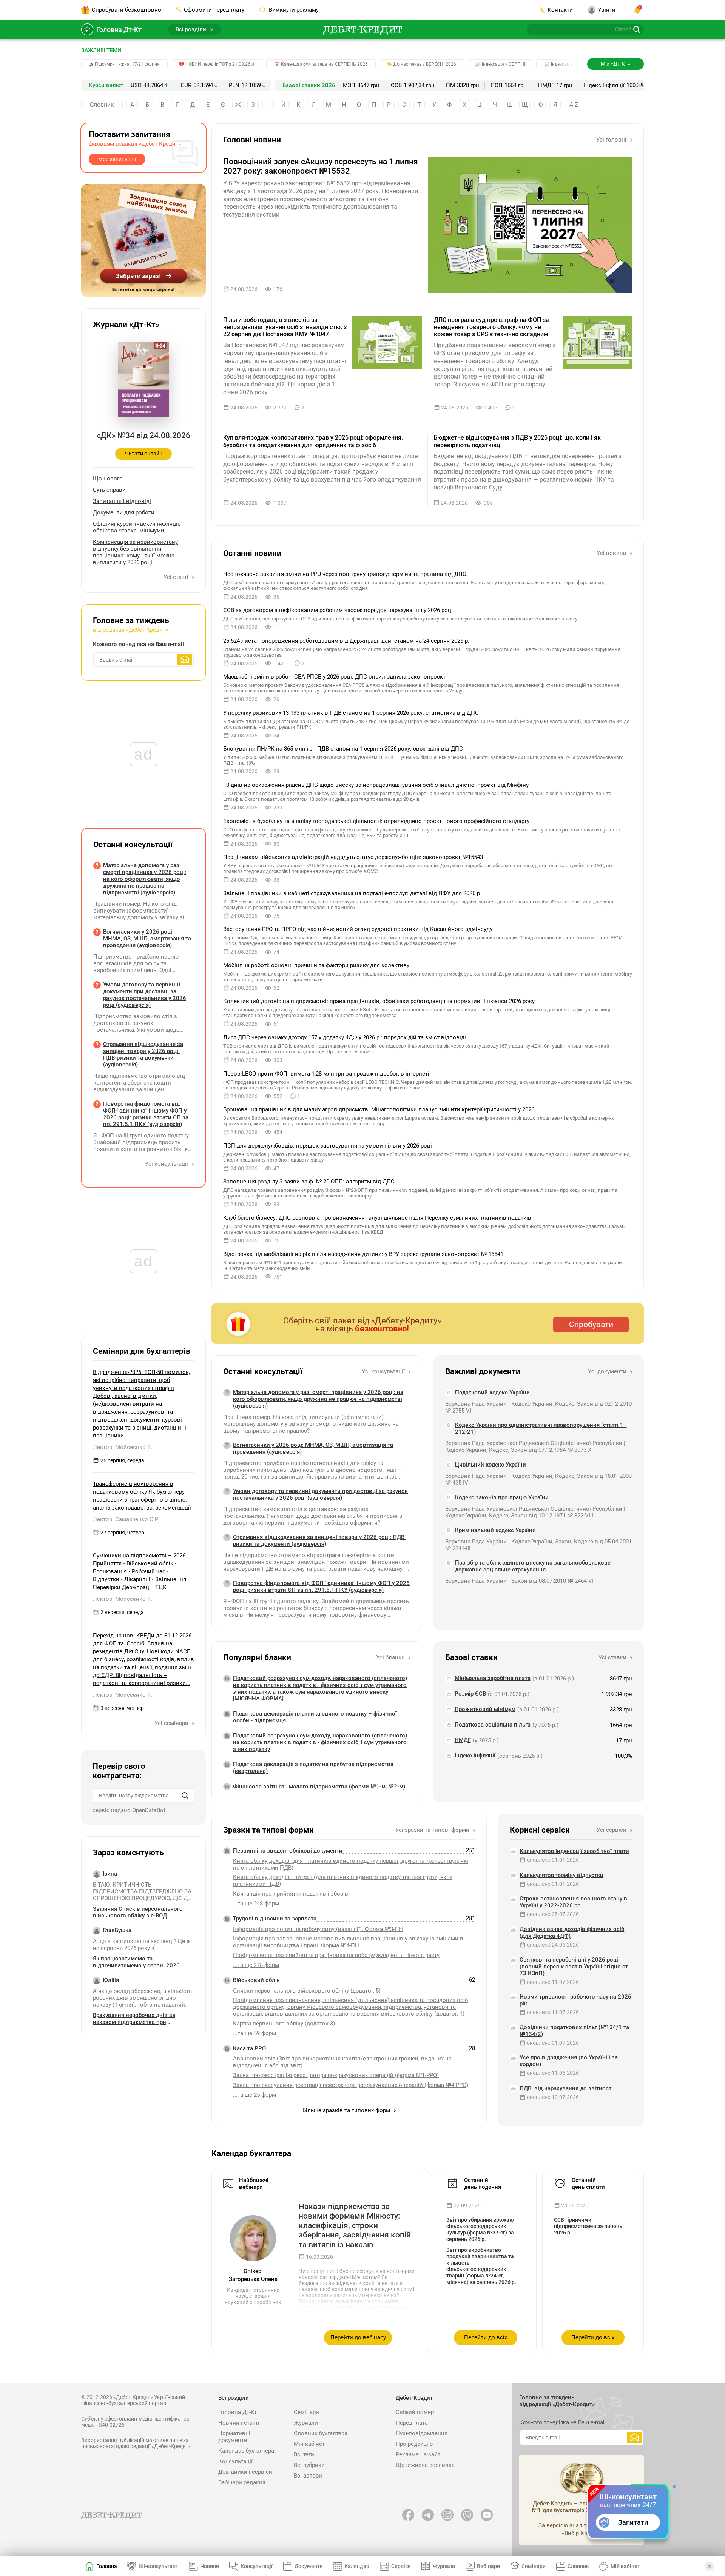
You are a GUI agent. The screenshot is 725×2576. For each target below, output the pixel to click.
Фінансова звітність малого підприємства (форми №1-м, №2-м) (319, 1787)
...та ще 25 (255, 2095)
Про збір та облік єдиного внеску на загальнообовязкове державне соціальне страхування (533, 1566)
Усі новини (612, 553)
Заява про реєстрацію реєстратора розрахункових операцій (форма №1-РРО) (336, 2075)
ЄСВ (396, 85)
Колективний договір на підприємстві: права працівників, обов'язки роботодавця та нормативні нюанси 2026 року (379, 1001)
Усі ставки (613, 1657)
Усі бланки (391, 1657)
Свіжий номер (415, 2412)
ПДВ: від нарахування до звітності (566, 2088)
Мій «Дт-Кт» (615, 64)
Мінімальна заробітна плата (493, 1678)
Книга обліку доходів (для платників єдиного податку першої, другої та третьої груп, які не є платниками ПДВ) (351, 1864)
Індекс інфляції (604, 85)
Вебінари (488, 2566)
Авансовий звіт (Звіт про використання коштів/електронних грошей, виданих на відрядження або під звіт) (342, 2062)
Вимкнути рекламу (293, 10)
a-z (574, 105)
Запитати (633, 2522)
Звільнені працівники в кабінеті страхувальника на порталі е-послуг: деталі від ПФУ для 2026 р (352, 893)
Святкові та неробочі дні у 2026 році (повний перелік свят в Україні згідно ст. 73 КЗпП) (575, 1967)
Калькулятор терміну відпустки (561, 1875)
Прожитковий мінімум (485, 1709)
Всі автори (308, 2476)
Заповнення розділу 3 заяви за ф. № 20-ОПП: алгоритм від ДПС (309, 1182)
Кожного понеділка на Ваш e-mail (138, 644)
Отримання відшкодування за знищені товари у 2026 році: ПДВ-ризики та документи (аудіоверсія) (320, 1540)
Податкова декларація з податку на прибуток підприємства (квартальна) (313, 1768)
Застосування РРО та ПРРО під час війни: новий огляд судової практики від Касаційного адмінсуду (358, 929)
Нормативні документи (234, 2437)
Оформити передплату (214, 10)
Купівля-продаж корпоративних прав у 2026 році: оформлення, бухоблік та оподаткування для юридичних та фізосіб (313, 441)
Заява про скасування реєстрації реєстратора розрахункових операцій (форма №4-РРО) (351, 2085)
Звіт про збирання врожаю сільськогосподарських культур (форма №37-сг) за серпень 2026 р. (480, 2229)
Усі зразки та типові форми (433, 1830)
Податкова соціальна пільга (493, 1725)
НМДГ (546, 85)
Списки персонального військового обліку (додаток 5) (307, 1991)
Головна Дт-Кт (119, 30)
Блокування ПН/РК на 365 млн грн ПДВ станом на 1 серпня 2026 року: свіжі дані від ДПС (343, 749)
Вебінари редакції (242, 2482)
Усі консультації (384, 1371)
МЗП (349, 85)
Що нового (108, 479)
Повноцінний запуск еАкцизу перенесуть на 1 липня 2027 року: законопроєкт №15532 (321, 166)
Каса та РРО (249, 2048)
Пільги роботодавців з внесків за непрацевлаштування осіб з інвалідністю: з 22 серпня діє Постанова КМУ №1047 (285, 327)
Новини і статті (239, 2423)
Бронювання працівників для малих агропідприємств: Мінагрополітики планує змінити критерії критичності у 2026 (379, 1109)
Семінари (306, 2412)
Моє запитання (117, 159)
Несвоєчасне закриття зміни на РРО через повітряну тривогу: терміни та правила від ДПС (345, 574)
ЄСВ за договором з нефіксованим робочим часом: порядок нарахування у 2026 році (338, 610)
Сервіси (401, 2566)
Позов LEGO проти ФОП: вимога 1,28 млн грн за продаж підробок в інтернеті (326, 1074)
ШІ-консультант (158, 2566)
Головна (107, 2566)
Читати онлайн (144, 454)
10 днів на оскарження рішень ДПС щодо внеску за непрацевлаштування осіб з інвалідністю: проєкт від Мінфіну (376, 785)
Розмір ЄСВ (470, 1694)
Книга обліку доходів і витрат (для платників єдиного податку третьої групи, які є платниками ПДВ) (343, 1880)
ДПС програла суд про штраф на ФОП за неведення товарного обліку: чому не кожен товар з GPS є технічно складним (491, 327)
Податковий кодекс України (492, 1393)
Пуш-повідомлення (422, 2433)
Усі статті (177, 577)
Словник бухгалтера (321, 2433)
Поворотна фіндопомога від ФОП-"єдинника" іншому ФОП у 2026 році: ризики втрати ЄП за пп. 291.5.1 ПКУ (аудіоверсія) (321, 1587)
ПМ (450, 85)
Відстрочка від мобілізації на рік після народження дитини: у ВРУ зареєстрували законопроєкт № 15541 (363, 1254)
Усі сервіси (612, 1830)
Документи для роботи (124, 512)
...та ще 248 (256, 1904)
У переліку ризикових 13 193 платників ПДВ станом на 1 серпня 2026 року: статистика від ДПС (351, 713)
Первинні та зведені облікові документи (288, 1851)
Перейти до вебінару (358, 2337)
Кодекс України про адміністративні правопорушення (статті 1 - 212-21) (541, 1428)
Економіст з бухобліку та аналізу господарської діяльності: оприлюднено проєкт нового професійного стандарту (376, 821)
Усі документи (608, 1371)
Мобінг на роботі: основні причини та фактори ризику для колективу (316, 965)
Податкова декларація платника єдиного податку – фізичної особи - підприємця (315, 1717)
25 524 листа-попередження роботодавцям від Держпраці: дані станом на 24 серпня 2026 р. (346, 641)
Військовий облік (256, 1980)
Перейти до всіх (486, 2337)
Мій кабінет (309, 2444)
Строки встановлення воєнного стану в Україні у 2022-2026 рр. (573, 1902)
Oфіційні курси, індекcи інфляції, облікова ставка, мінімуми (137, 527)
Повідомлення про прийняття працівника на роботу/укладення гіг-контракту (336, 1955)
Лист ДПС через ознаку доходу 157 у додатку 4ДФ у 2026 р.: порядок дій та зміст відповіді (345, 1037)
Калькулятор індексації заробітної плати (574, 1851)
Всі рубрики (309, 2465)
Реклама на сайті (419, 2454)
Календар (357, 2566)
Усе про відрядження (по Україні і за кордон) (569, 2061)
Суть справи (109, 490)
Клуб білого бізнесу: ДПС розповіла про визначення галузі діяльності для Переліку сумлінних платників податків (377, 1218)
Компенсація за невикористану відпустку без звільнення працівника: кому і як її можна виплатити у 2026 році (135, 552)
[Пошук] (185, 1796)
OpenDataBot (149, 1810)
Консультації (235, 2461)
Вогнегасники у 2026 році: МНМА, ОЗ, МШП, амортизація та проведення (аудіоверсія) (313, 1448)
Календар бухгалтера (246, 2451)
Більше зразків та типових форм (347, 2110)
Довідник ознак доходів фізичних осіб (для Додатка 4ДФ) (572, 1933)
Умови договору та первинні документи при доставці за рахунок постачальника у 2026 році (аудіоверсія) (320, 1494)
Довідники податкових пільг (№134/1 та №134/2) (574, 2031)
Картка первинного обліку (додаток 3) (284, 2024)
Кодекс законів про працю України (502, 1497)
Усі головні (612, 140)
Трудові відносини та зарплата (275, 1919)
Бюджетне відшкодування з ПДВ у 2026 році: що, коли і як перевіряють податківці (517, 441)
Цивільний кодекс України (491, 1465)
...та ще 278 (256, 1965)
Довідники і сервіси (245, 2472)
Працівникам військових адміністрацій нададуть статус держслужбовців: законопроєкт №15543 (353, 857)
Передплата (412, 2423)
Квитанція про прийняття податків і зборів (291, 1894)
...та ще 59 (255, 2033)
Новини (210, 2566)
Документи (309, 2566)
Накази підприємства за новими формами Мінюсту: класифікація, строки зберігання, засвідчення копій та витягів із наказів (355, 2226)
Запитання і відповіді (122, 501)
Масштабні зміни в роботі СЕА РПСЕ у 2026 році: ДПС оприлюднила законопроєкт (334, 677)
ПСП (497, 85)
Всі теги (304, 2454)
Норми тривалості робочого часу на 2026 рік (575, 2000)
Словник (102, 105)
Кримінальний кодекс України (495, 1530)
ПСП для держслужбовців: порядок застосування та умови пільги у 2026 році (328, 1146)
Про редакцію (414, 2444)
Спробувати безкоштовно (126, 10)
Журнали (306, 2423)
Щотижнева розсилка (425, 2465)
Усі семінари (172, 1723)
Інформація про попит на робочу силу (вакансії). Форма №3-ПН (318, 1929)
